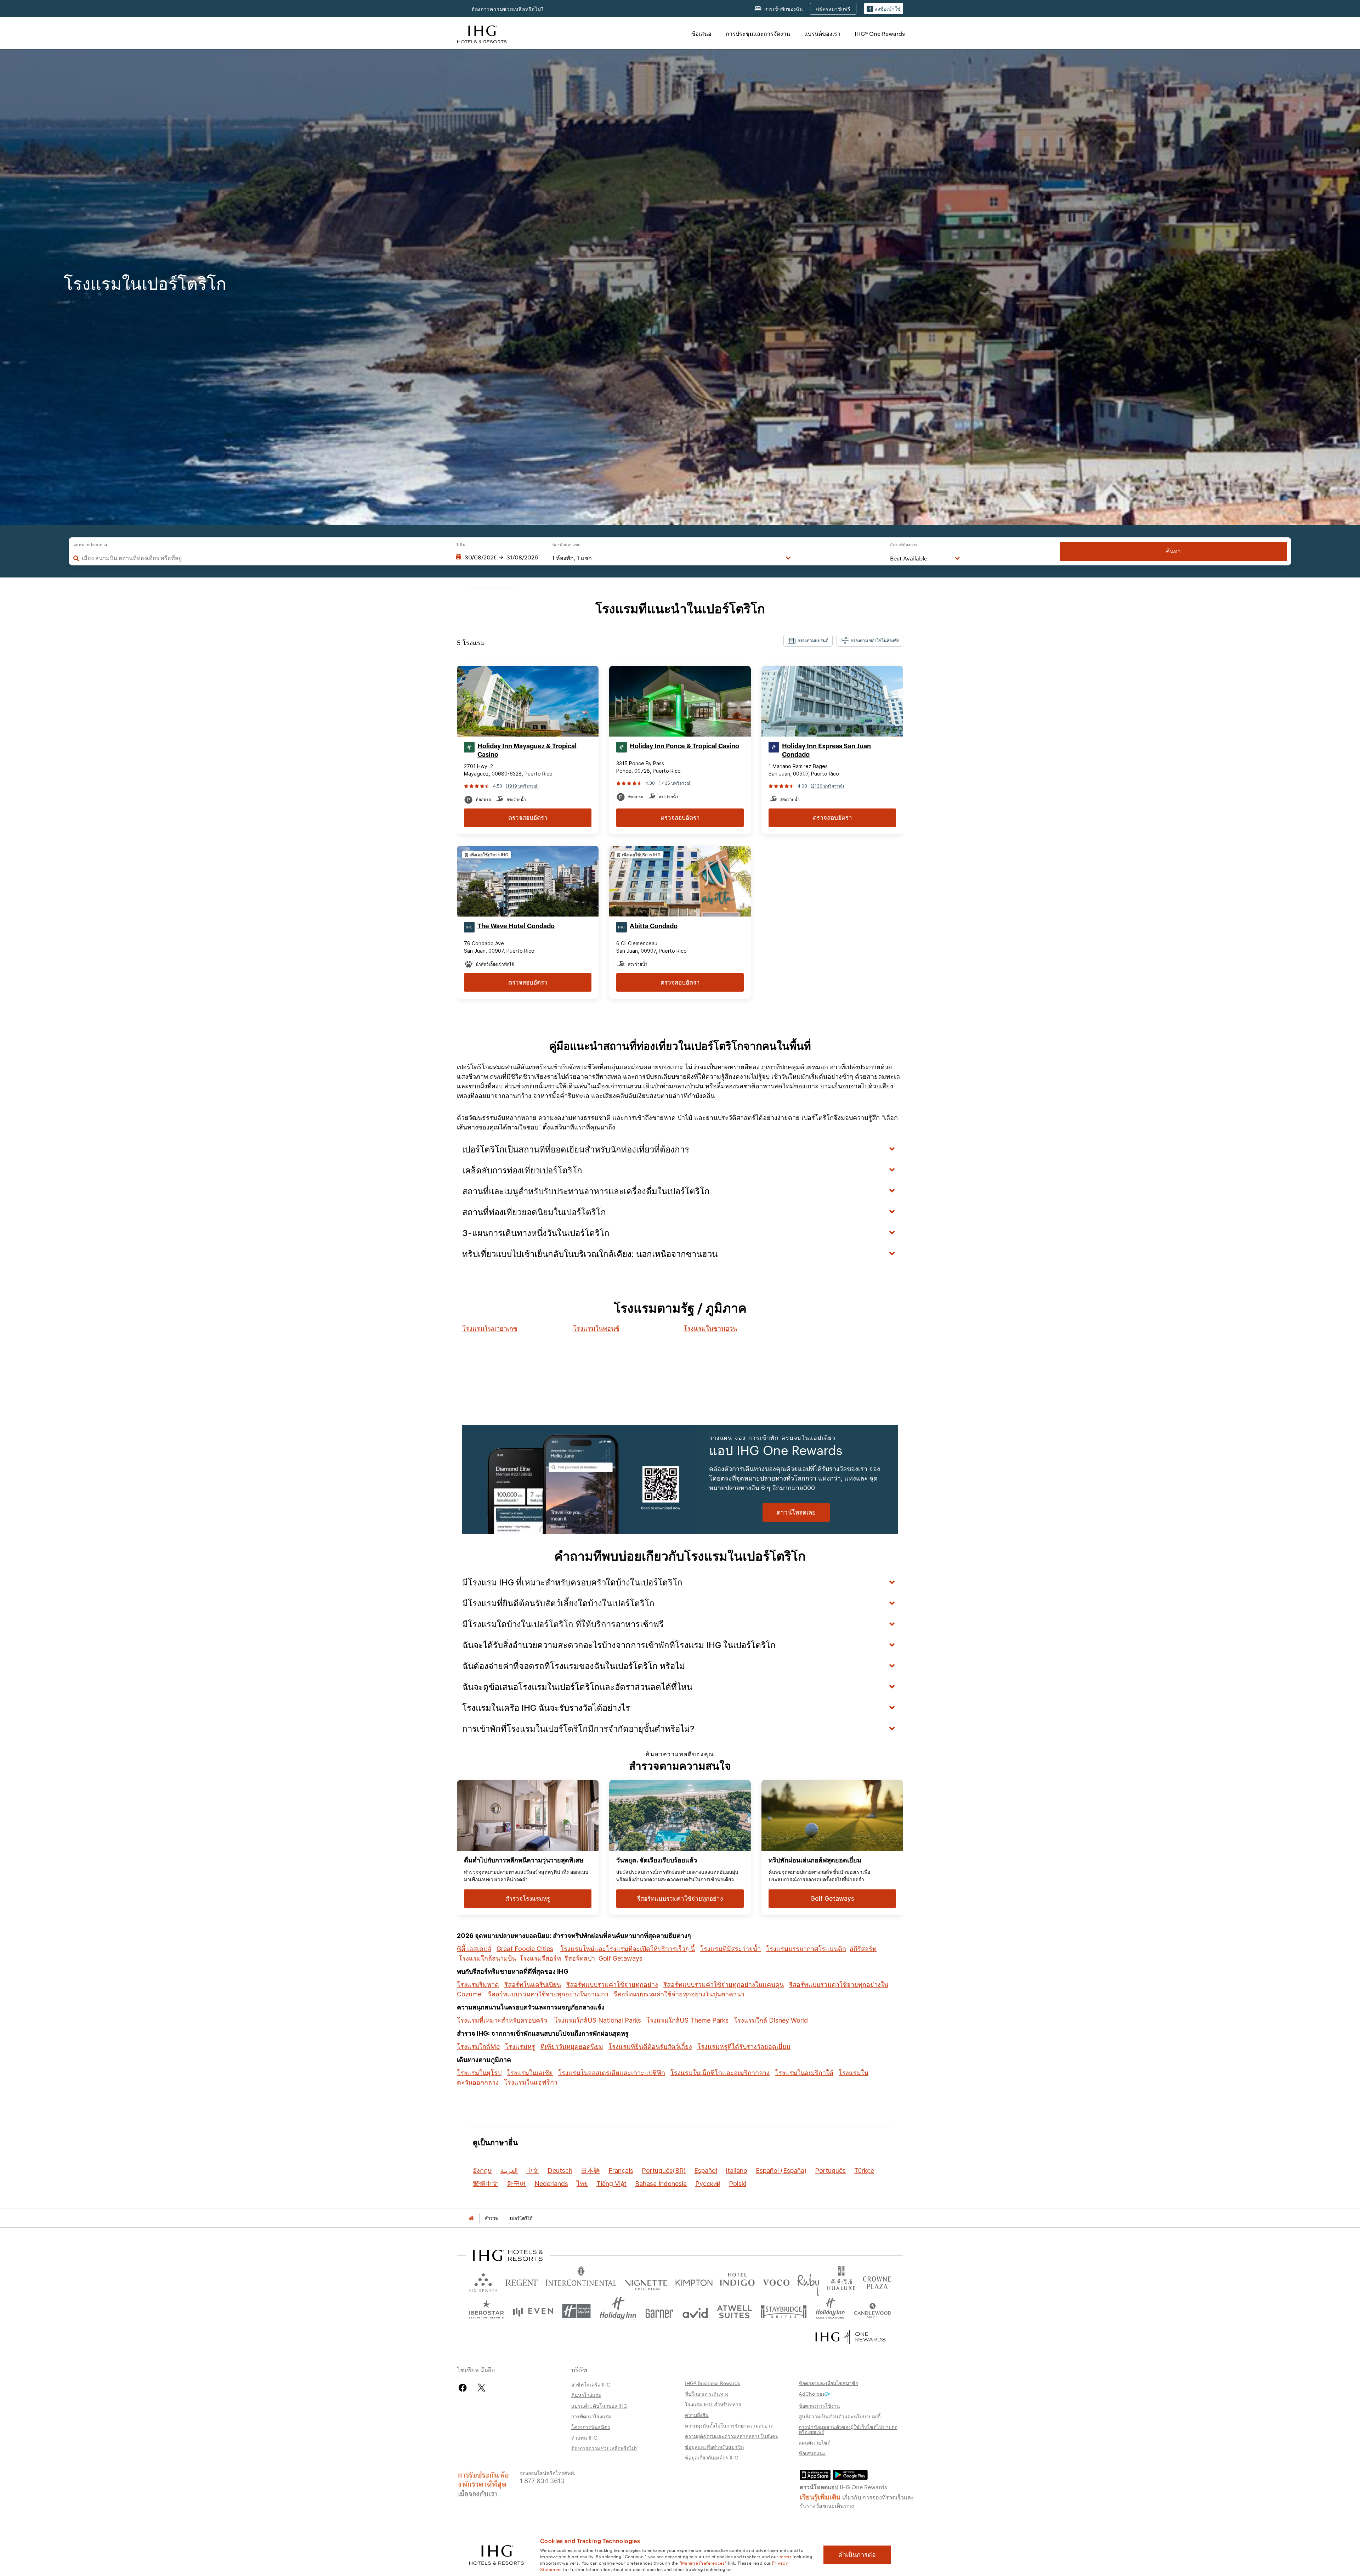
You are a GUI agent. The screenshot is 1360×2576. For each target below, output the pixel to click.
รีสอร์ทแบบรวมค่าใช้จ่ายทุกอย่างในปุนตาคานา (679, 1994)
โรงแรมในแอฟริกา (531, 2082)
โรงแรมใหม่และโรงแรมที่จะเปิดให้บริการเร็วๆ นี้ (628, 1949)
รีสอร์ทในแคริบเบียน (533, 1985)
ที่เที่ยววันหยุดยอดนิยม (572, 2047)
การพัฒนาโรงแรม (591, 2416)
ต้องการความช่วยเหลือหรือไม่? (508, 9)
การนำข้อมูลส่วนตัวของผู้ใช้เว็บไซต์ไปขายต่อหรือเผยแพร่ (848, 2429)
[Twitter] (481, 2388)
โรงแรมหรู (520, 2047)
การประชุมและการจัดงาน (758, 33)
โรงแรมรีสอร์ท (540, 1958)
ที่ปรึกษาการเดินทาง (707, 2394)
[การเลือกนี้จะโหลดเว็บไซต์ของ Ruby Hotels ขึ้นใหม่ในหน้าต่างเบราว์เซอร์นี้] (808, 2281)
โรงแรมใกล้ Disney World (771, 2020)
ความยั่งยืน (697, 2415)
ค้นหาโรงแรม (586, 2395)
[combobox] (262, 558)
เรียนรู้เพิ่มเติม (820, 2496)
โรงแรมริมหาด (478, 1985)
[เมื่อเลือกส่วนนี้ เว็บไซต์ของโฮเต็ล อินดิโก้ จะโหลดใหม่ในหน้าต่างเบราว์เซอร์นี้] (737, 2281)
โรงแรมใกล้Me (478, 2047)
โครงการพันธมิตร (591, 2427)
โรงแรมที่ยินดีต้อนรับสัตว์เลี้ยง (650, 2047)
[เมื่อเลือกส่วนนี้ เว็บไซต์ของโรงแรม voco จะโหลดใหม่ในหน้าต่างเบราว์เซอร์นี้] (776, 2281)
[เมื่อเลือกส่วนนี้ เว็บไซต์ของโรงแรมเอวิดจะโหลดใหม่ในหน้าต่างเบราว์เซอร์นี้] (695, 2311)
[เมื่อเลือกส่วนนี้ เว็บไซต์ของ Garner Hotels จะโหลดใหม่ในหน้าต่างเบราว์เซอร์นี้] (659, 2311)
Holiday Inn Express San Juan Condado (826, 750)
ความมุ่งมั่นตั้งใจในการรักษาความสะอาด (729, 2425)
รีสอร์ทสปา (580, 1958)
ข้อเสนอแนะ (812, 2453)
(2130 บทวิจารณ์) (827, 786)
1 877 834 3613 (542, 2480)
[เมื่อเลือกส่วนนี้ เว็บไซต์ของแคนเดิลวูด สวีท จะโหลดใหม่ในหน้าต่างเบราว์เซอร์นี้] (872, 2311)
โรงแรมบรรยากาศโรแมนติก (806, 1949)
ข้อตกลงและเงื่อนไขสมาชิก (828, 2383)
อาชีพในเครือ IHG (591, 2384)
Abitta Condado (654, 926)
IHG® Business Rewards (713, 2383)
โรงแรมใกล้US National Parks (598, 2020)
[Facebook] (464, 2388)
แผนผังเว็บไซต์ (815, 2442)
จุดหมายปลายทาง (90, 545)
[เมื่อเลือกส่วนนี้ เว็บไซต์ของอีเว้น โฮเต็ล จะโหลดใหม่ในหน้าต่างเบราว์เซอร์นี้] (533, 2311)
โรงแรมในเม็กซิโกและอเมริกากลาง (720, 2073)
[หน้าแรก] (471, 2218)
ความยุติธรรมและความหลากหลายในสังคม (732, 2436)
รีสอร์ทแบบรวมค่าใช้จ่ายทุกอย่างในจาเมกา (548, 1994)
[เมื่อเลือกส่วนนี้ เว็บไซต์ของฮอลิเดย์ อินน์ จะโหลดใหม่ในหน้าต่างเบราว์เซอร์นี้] (618, 2311)
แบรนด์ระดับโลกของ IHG (599, 2406)
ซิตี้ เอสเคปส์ (474, 1949)
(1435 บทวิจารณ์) (675, 783)
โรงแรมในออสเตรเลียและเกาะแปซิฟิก (612, 2073)
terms (786, 2556)
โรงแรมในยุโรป (479, 2073)
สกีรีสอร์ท (863, 1949)
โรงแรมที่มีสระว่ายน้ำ (730, 1949)
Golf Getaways (620, 1958)
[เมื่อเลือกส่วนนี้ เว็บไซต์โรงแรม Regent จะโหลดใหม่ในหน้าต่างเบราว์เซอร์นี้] (522, 2281)
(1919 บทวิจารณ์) (522, 786)
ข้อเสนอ (701, 33)
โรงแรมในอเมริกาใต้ (804, 2073)
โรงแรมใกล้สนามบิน (487, 1958)
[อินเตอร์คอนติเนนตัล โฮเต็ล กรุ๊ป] (482, 33)
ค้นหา (1173, 551)
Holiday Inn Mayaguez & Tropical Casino (527, 750)
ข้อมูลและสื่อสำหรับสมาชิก (714, 2447)
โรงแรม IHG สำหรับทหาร (713, 2404)
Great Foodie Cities (525, 1949)
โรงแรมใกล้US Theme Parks (687, 2020)
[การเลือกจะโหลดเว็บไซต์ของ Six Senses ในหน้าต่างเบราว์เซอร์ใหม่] (483, 2281)
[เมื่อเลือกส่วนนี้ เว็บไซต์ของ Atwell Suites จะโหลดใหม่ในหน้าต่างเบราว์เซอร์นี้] (734, 2311)
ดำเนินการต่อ (857, 2555)
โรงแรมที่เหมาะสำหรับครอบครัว (502, 2020)
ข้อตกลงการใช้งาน (819, 2406)
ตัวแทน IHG (584, 2437)
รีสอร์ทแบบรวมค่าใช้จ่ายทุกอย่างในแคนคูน (724, 1985)
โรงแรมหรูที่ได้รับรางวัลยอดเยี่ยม (744, 2047)
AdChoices (812, 2394)
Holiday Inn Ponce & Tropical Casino (684, 746)
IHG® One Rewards (880, 33)
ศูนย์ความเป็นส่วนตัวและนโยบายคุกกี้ (840, 2416)
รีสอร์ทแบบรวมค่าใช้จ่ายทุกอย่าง (612, 1985)
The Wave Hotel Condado (516, 926)
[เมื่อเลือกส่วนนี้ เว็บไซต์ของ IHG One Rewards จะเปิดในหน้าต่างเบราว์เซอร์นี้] (851, 2337)
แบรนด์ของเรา (822, 33)
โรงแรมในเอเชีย (530, 2073)
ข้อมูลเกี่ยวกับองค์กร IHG (712, 2457)
